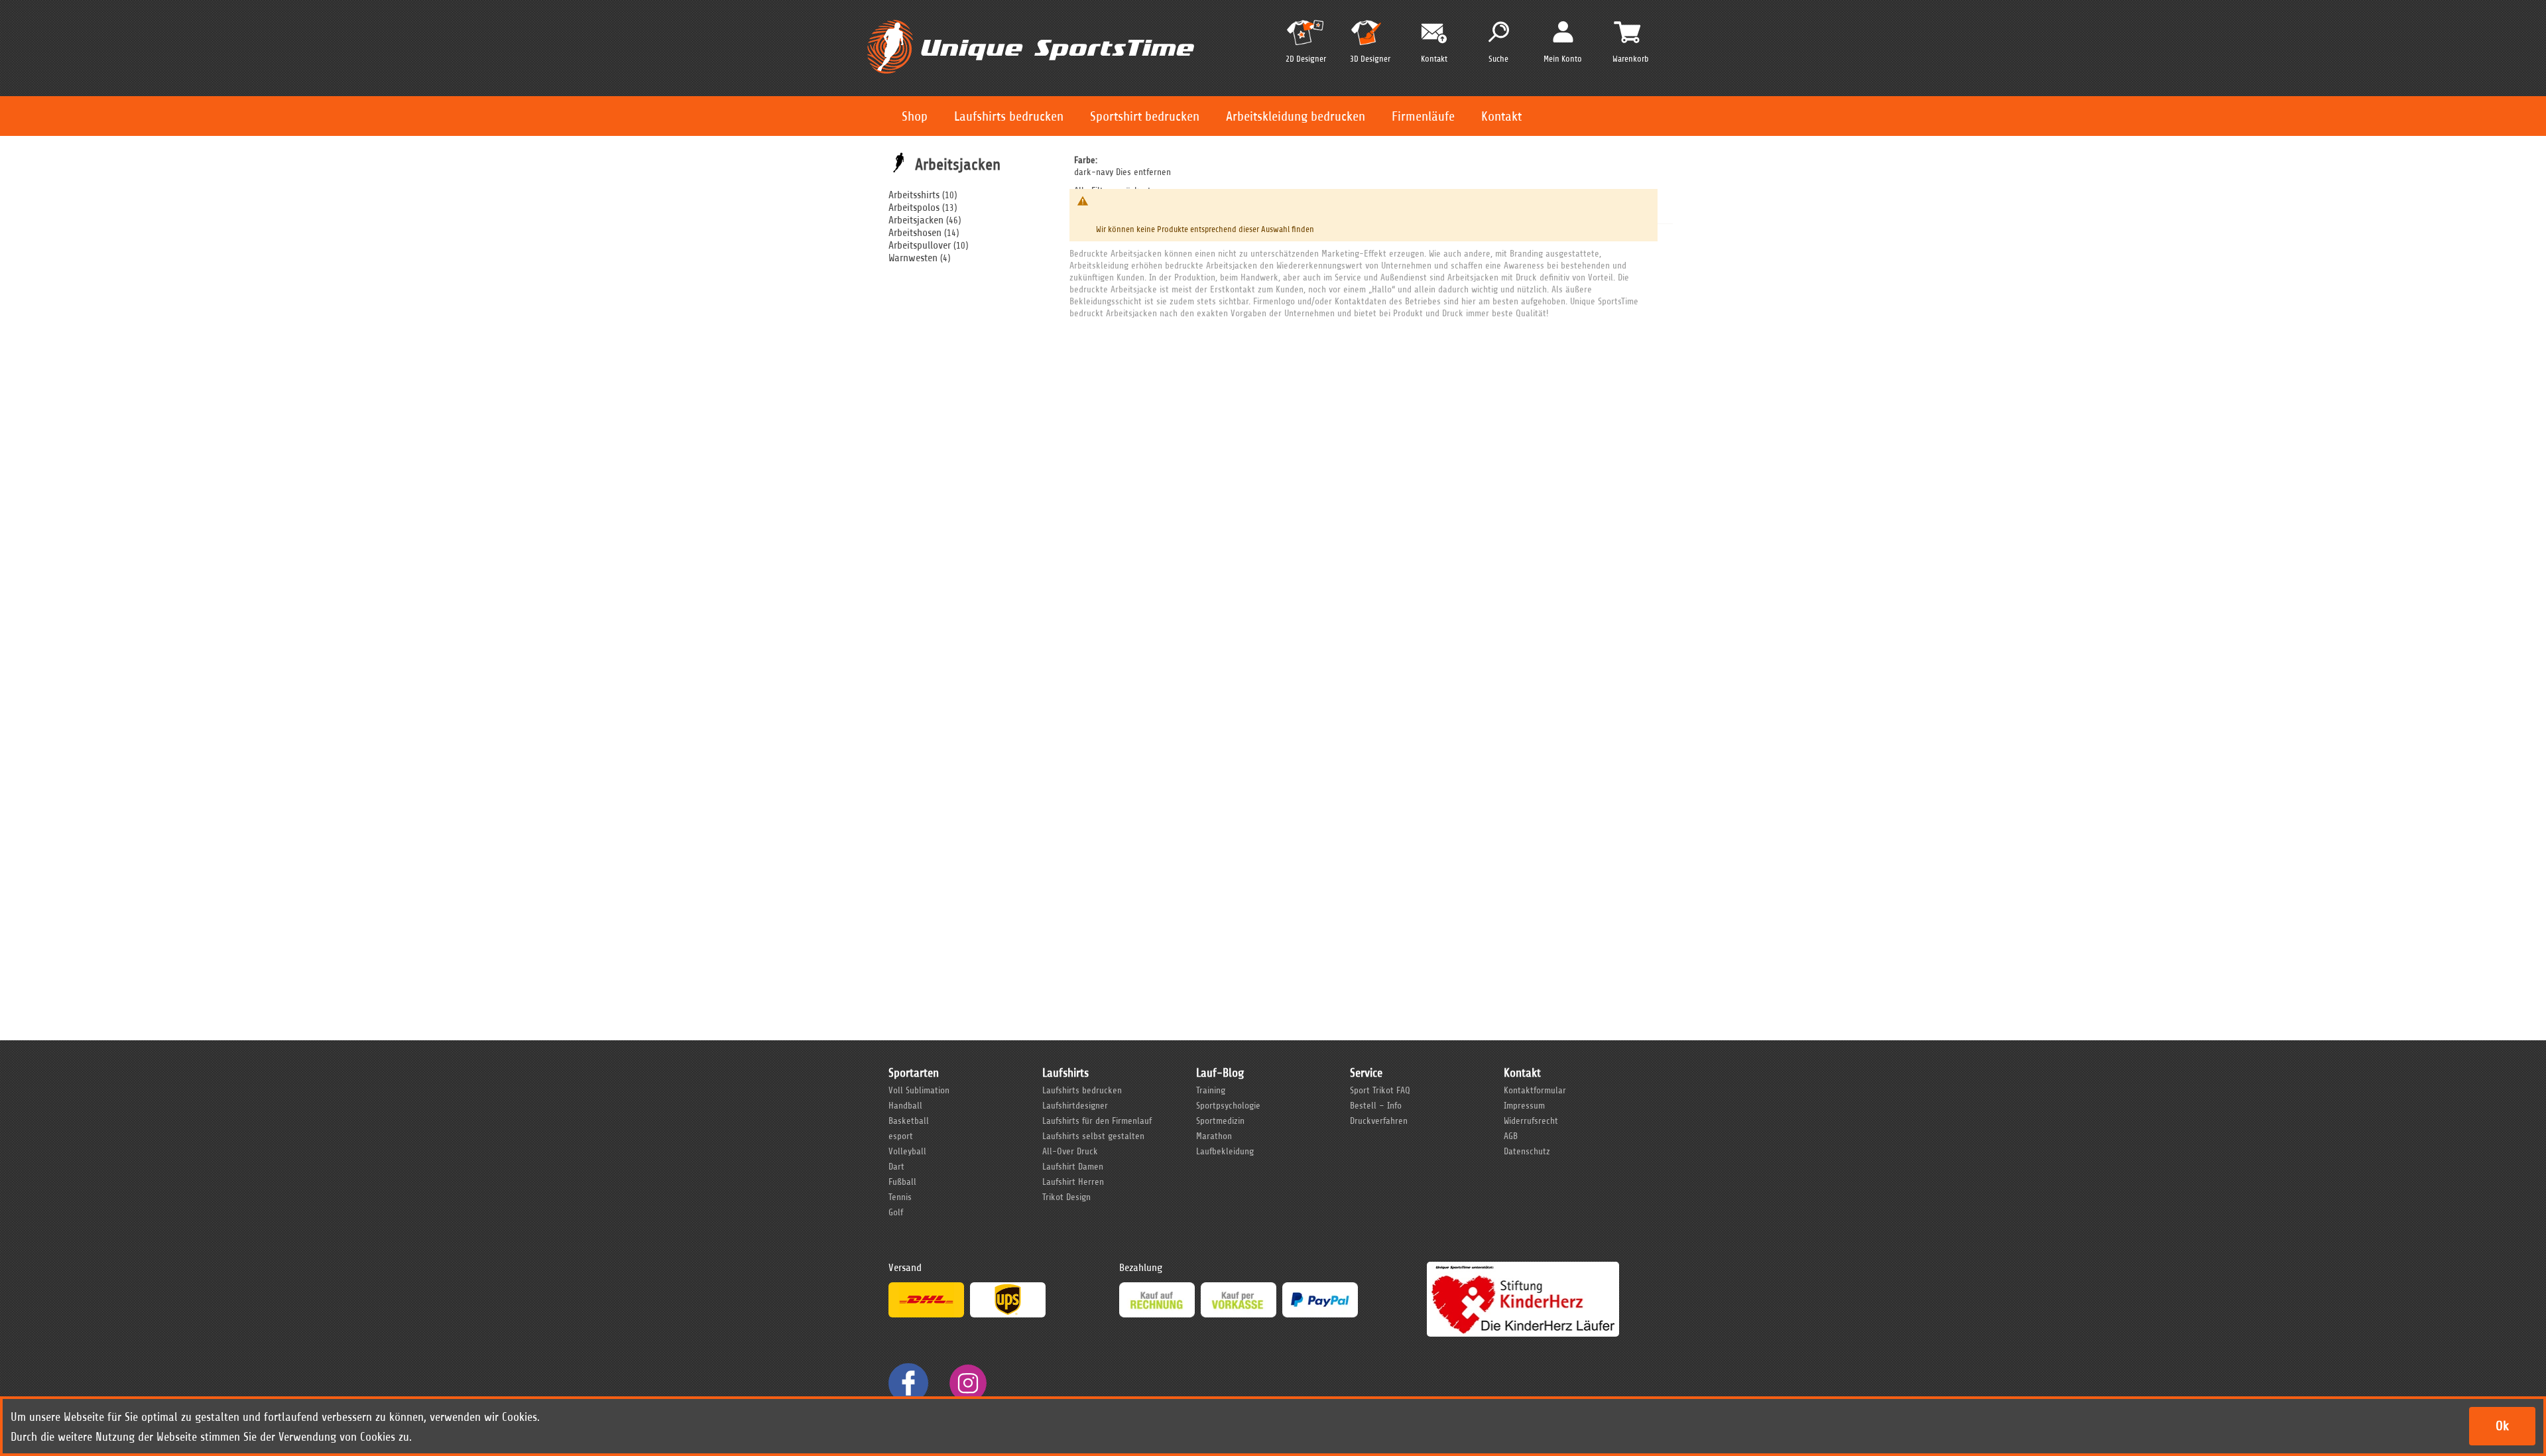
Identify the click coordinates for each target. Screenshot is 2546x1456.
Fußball (902, 1182)
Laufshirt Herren (1073, 1182)
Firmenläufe (1423, 116)
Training (1211, 1090)
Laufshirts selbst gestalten (1093, 1136)
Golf (896, 1212)
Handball (905, 1106)
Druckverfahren (1379, 1121)
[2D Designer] (1305, 38)
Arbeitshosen (915, 233)
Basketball (909, 1121)
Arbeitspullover (920, 245)
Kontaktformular (1535, 1090)
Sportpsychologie (1228, 1106)
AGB (1511, 1136)
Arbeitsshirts (914, 195)
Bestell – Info (1376, 1106)
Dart (896, 1167)
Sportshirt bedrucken (1145, 116)
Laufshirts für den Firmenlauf (1097, 1121)
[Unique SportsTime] (1031, 18)
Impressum (1524, 1106)
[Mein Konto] (1563, 31)
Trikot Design (1066, 1197)
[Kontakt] (1434, 33)
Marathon (1214, 1136)
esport (901, 1136)
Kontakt (1501, 116)
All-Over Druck (1070, 1151)
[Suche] (1499, 32)
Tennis (900, 1197)
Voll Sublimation (919, 1090)
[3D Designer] (1370, 38)
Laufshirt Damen (1073, 1167)
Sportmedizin (1220, 1121)
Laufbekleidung (1225, 1151)
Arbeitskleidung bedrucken (1296, 116)
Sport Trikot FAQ (1380, 1090)
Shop (915, 116)
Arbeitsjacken (916, 220)
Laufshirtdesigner (1075, 1106)
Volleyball (907, 1151)
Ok (2502, 1426)
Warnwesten (913, 258)
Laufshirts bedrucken (1009, 116)
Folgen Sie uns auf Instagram (968, 1383)
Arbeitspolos (914, 208)
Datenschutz (1527, 1151)
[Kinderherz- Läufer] (1523, 1268)
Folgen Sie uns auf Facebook (908, 1383)
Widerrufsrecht (1531, 1121)
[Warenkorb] (1627, 32)
